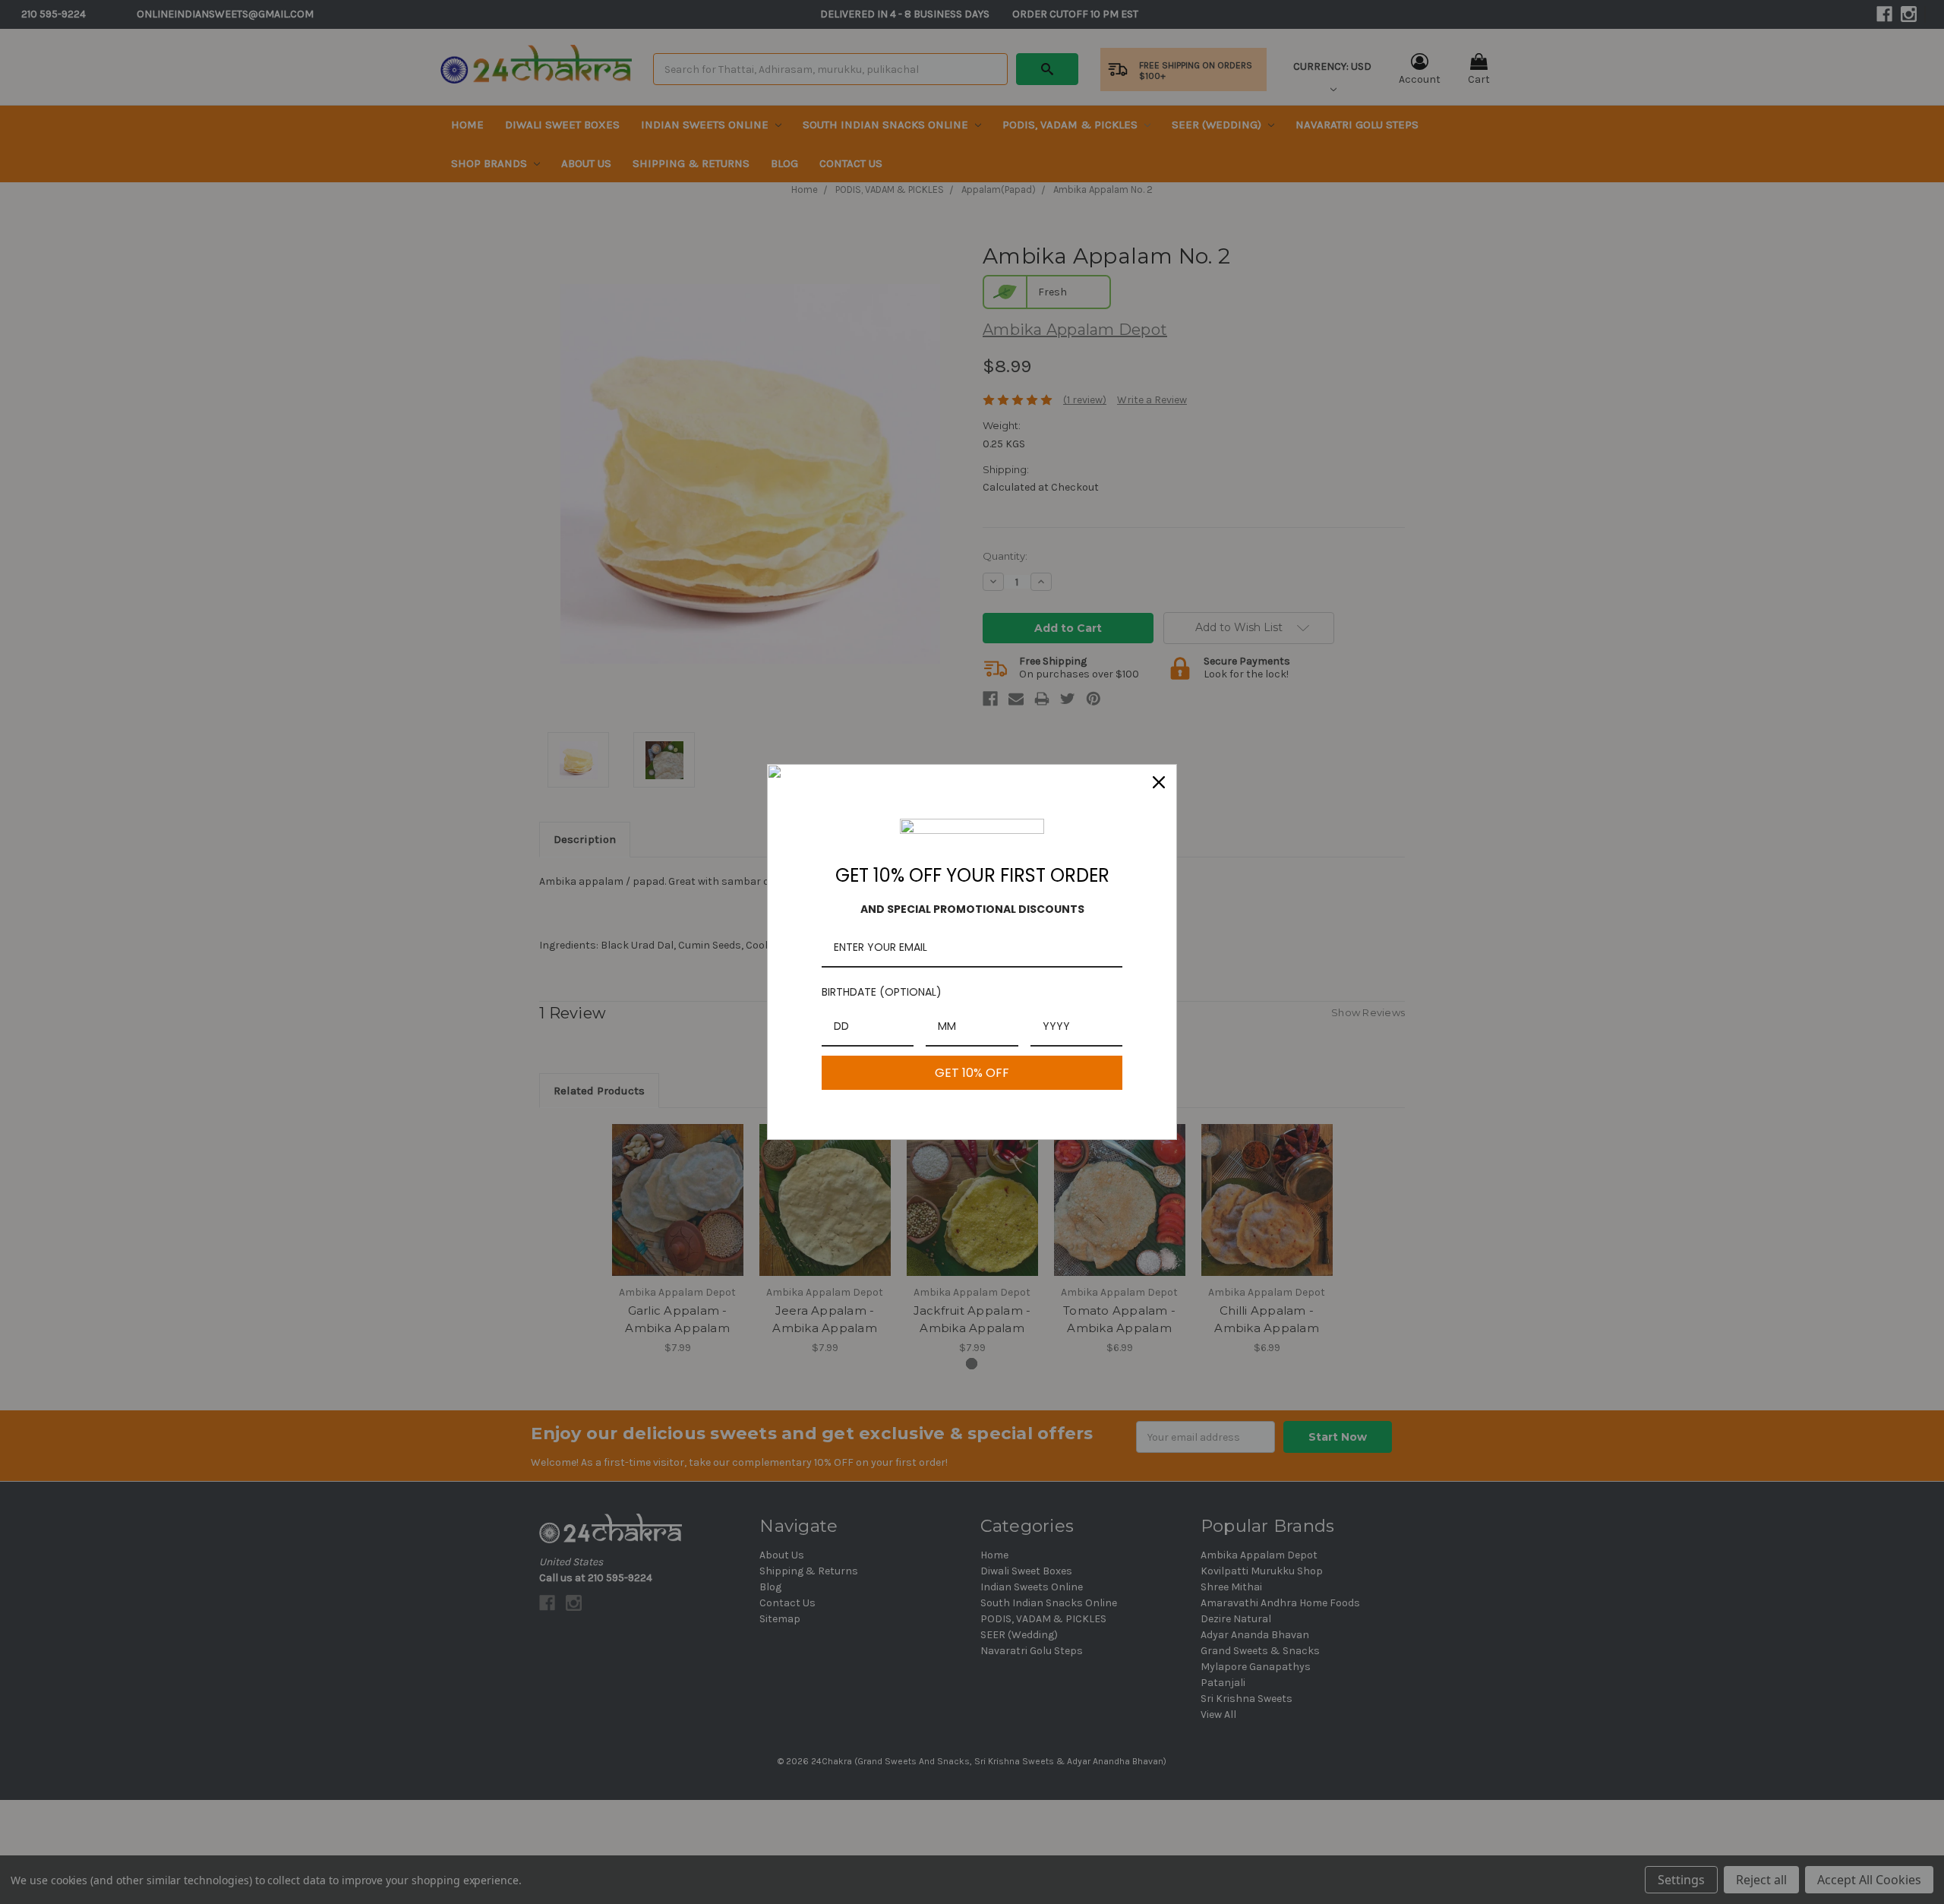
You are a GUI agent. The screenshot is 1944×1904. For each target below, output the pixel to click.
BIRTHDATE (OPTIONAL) (882, 992)
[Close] (1159, 782)
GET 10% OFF (972, 1073)
